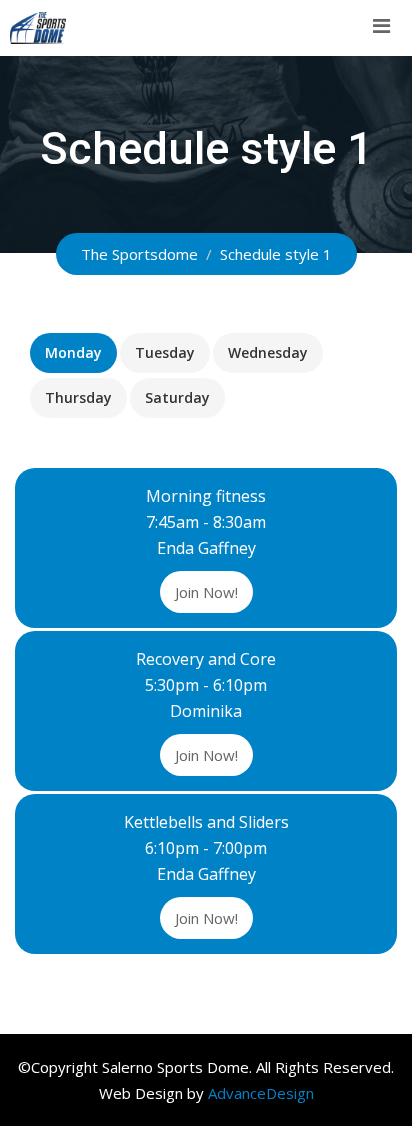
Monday (73, 352)
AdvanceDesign (261, 1093)
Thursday (78, 397)
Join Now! (206, 592)
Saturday (177, 397)
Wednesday (268, 352)
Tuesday (165, 352)
